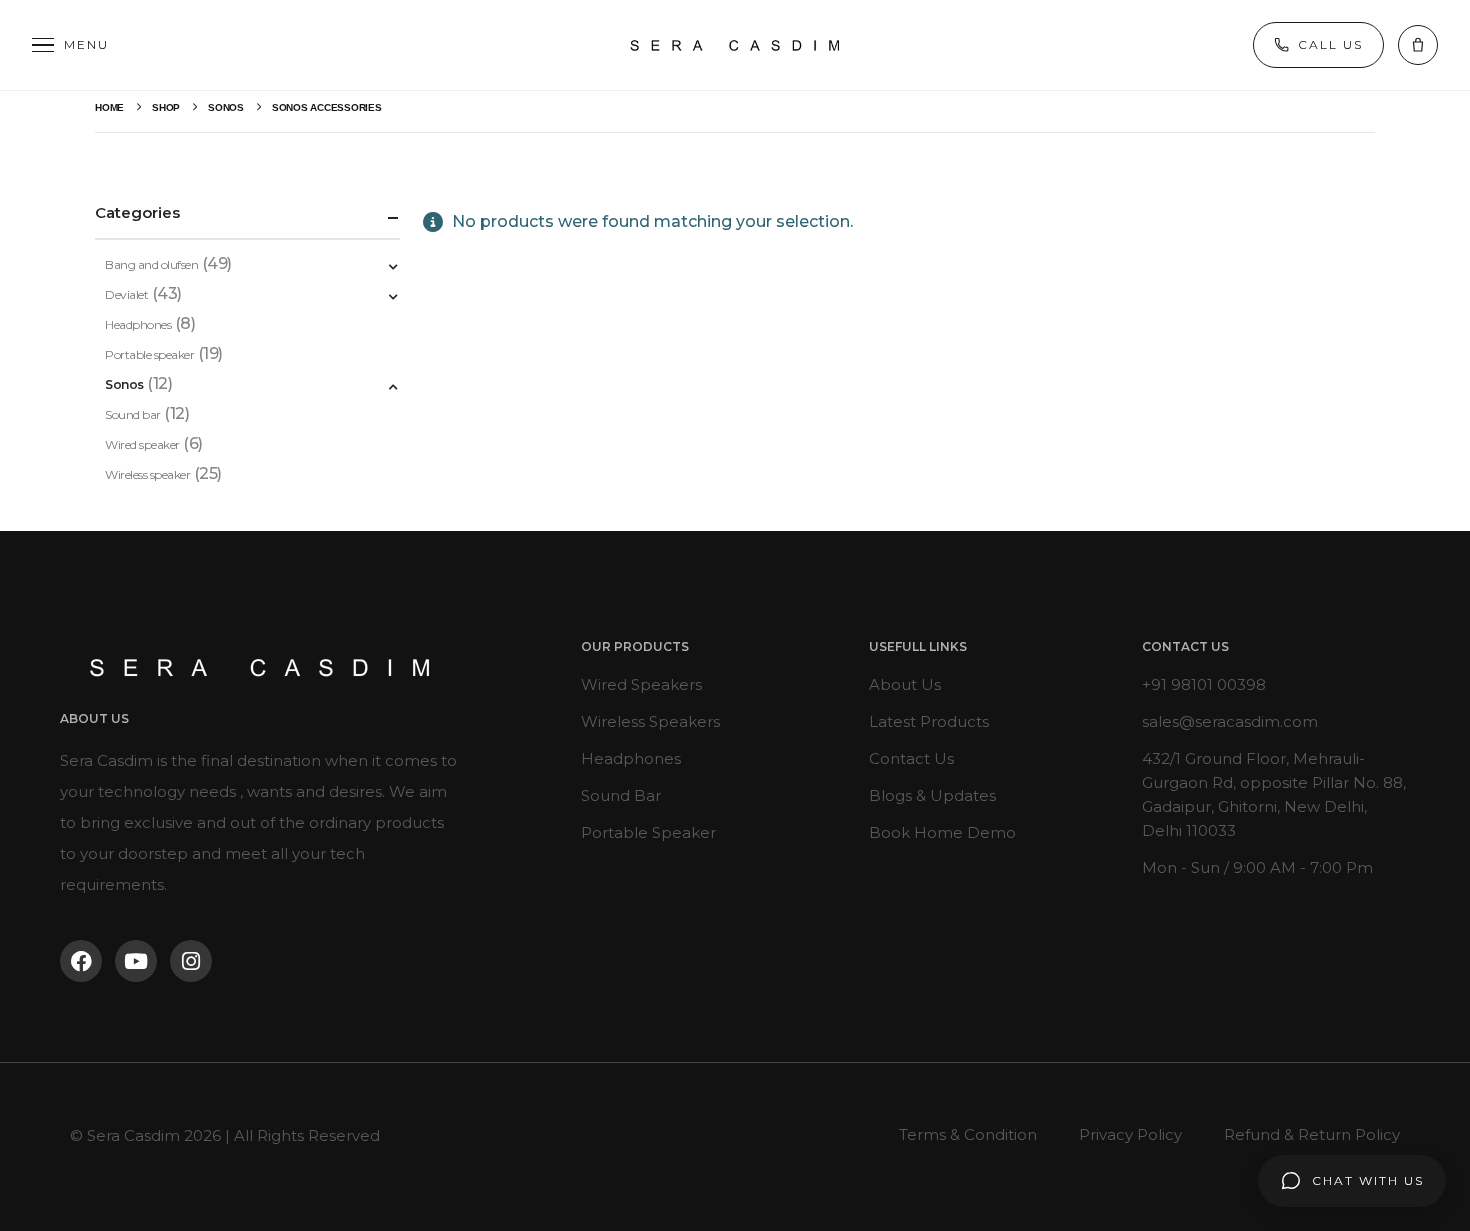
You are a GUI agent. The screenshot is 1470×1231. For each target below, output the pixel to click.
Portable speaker (149, 354)
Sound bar (133, 414)
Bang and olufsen (151, 264)
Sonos (124, 384)
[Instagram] (191, 961)
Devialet (126, 294)
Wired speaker (142, 444)
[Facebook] (81, 961)
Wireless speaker (147, 474)
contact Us (1185, 646)
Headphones (138, 324)
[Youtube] (136, 961)
